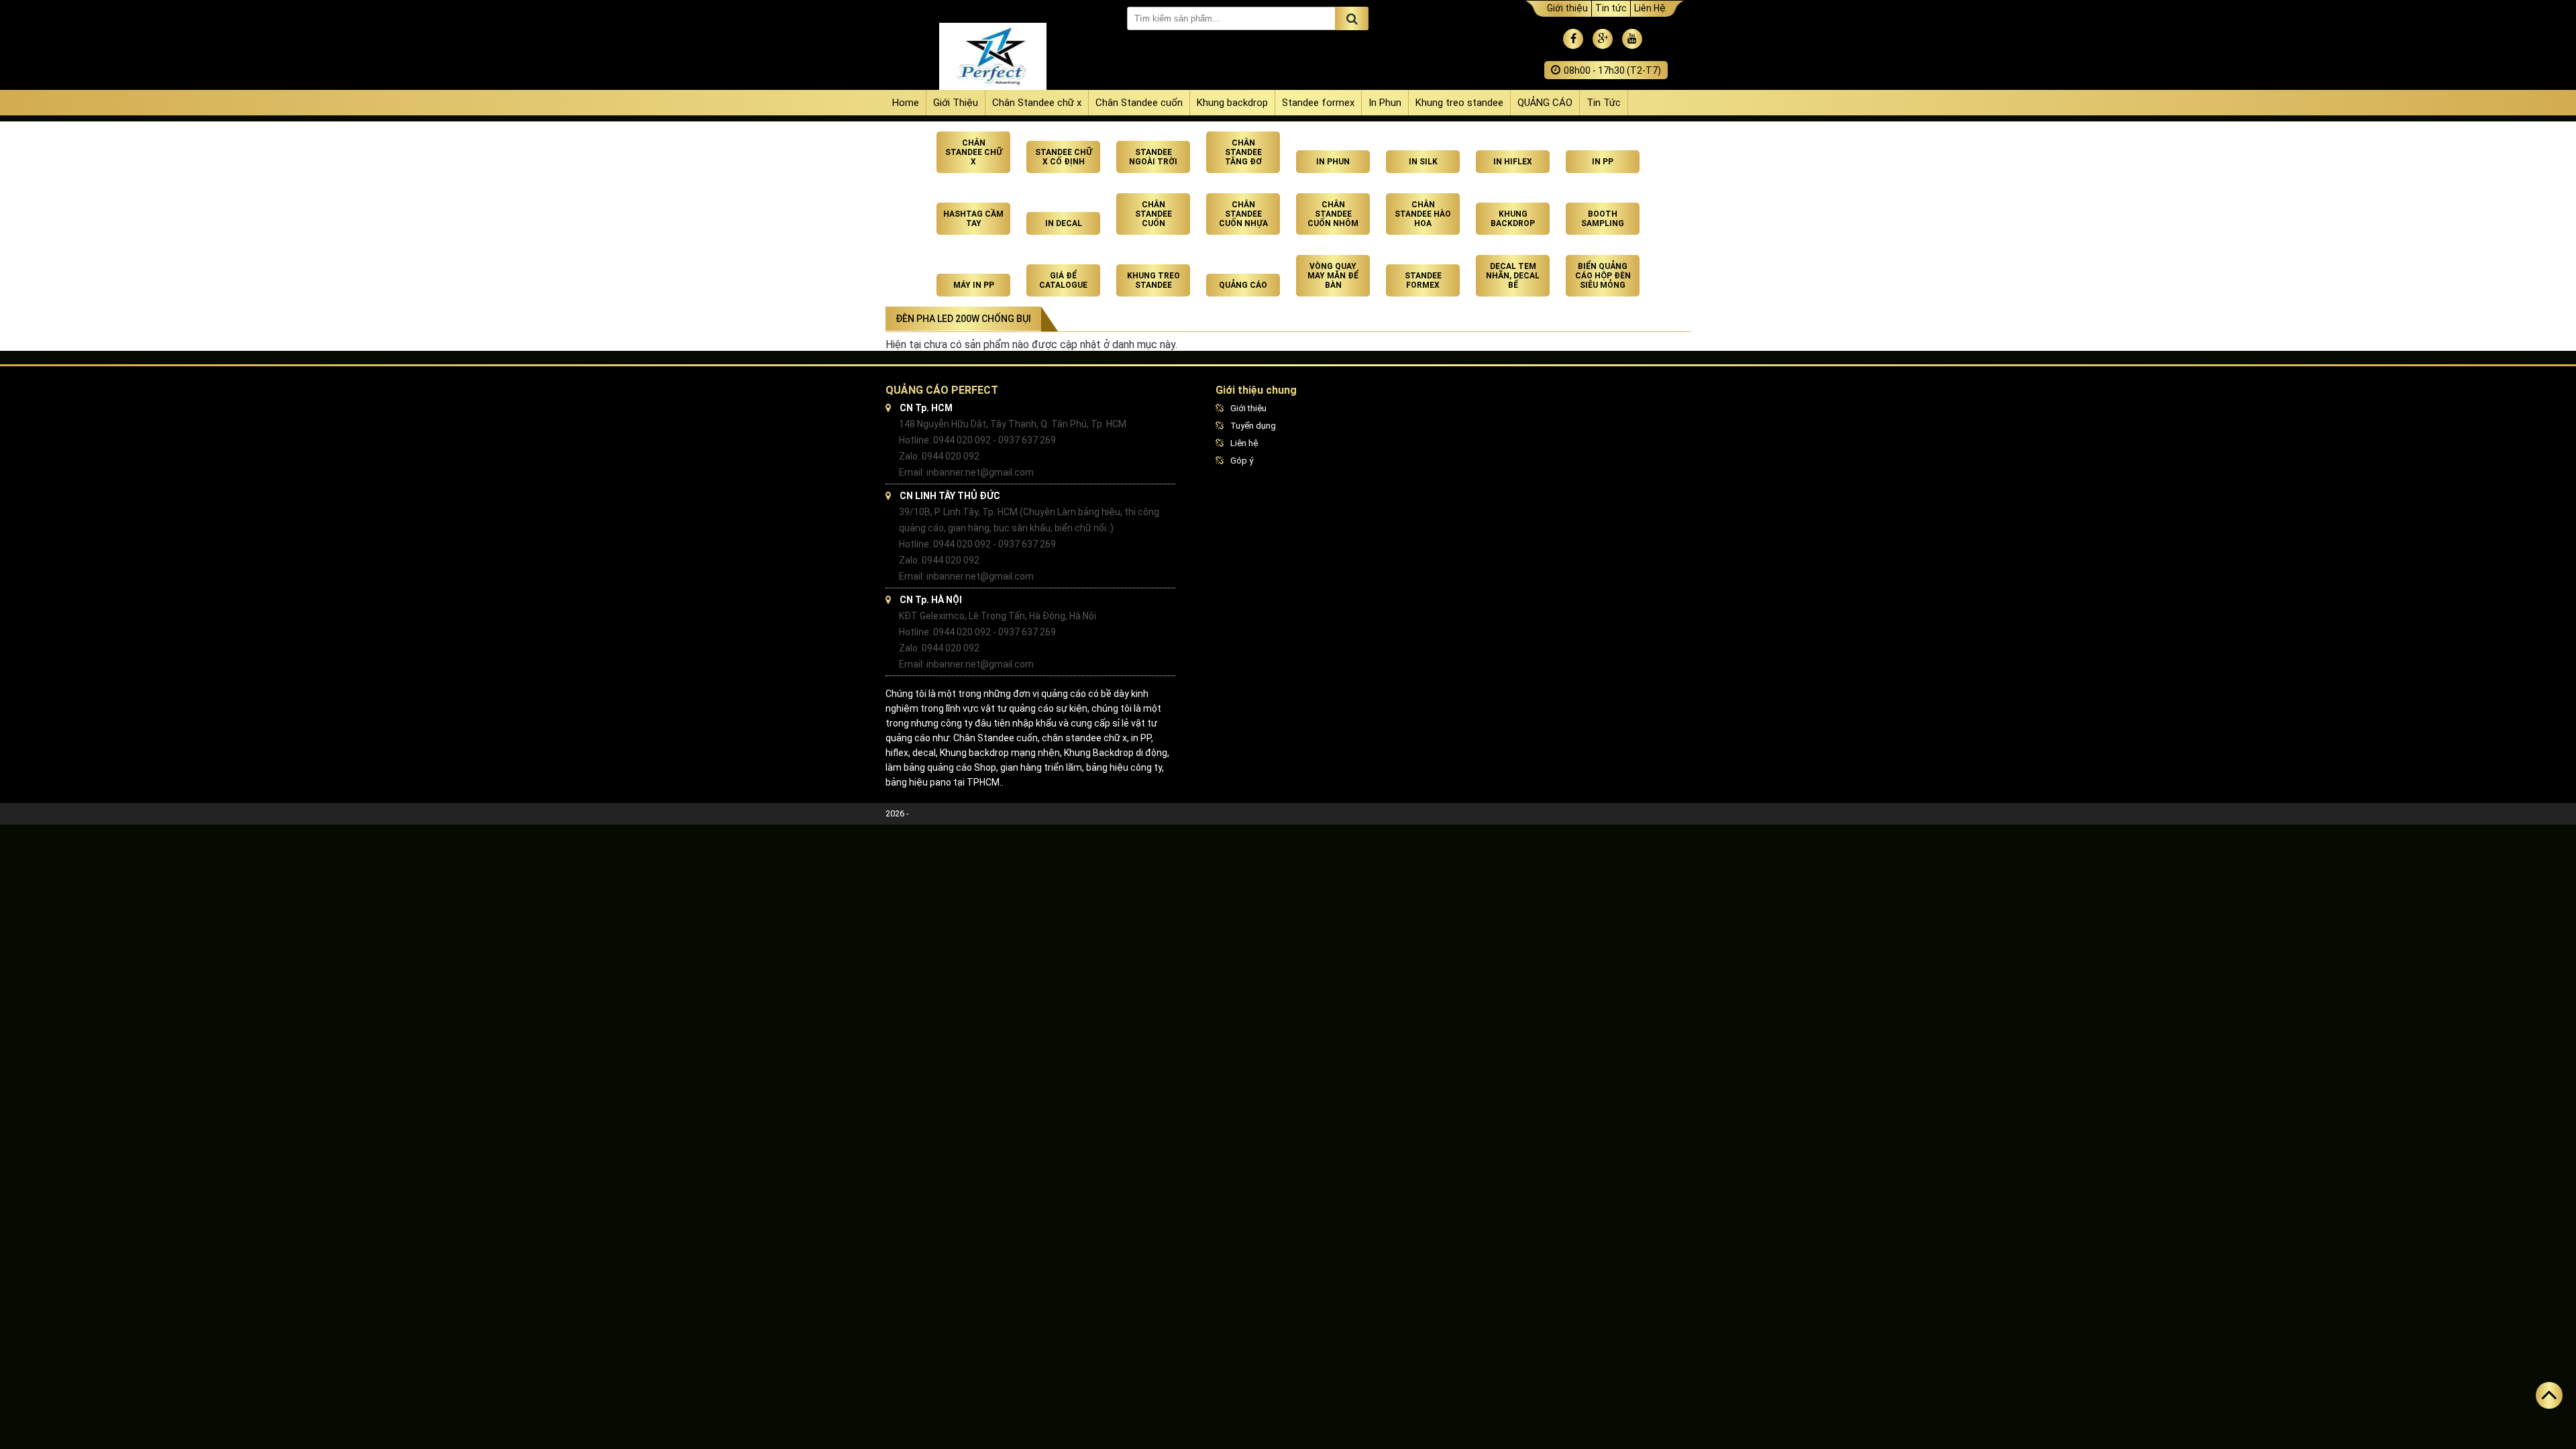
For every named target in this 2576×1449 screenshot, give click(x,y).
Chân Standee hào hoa (1423, 214)
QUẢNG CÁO (1545, 103)
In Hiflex (1513, 162)
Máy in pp (974, 285)
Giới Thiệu (956, 103)
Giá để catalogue (1063, 280)
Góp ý (1242, 461)
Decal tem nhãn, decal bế (1513, 276)
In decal (1064, 223)
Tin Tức (1604, 103)
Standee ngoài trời (1153, 157)
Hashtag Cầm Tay (973, 219)
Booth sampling (1603, 219)
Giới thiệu (1567, 8)
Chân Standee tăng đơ (1243, 152)
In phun (1333, 162)
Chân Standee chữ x (1037, 103)
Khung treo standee (1459, 103)
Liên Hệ (1650, 8)
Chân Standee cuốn (1139, 103)
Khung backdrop (1232, 103)
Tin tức (1611, 8)
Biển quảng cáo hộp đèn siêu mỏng (1603, 276)
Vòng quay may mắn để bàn (1333, 276)
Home (906, 103)
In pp (1603, 162)
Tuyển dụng (1253, 426)
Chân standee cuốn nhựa (1243, 214)
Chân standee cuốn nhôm (1333, 214)
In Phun (1385, 103)
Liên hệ (1244, 443)
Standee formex (1318, 103)
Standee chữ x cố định (1064, 157)
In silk (1423, 162)
